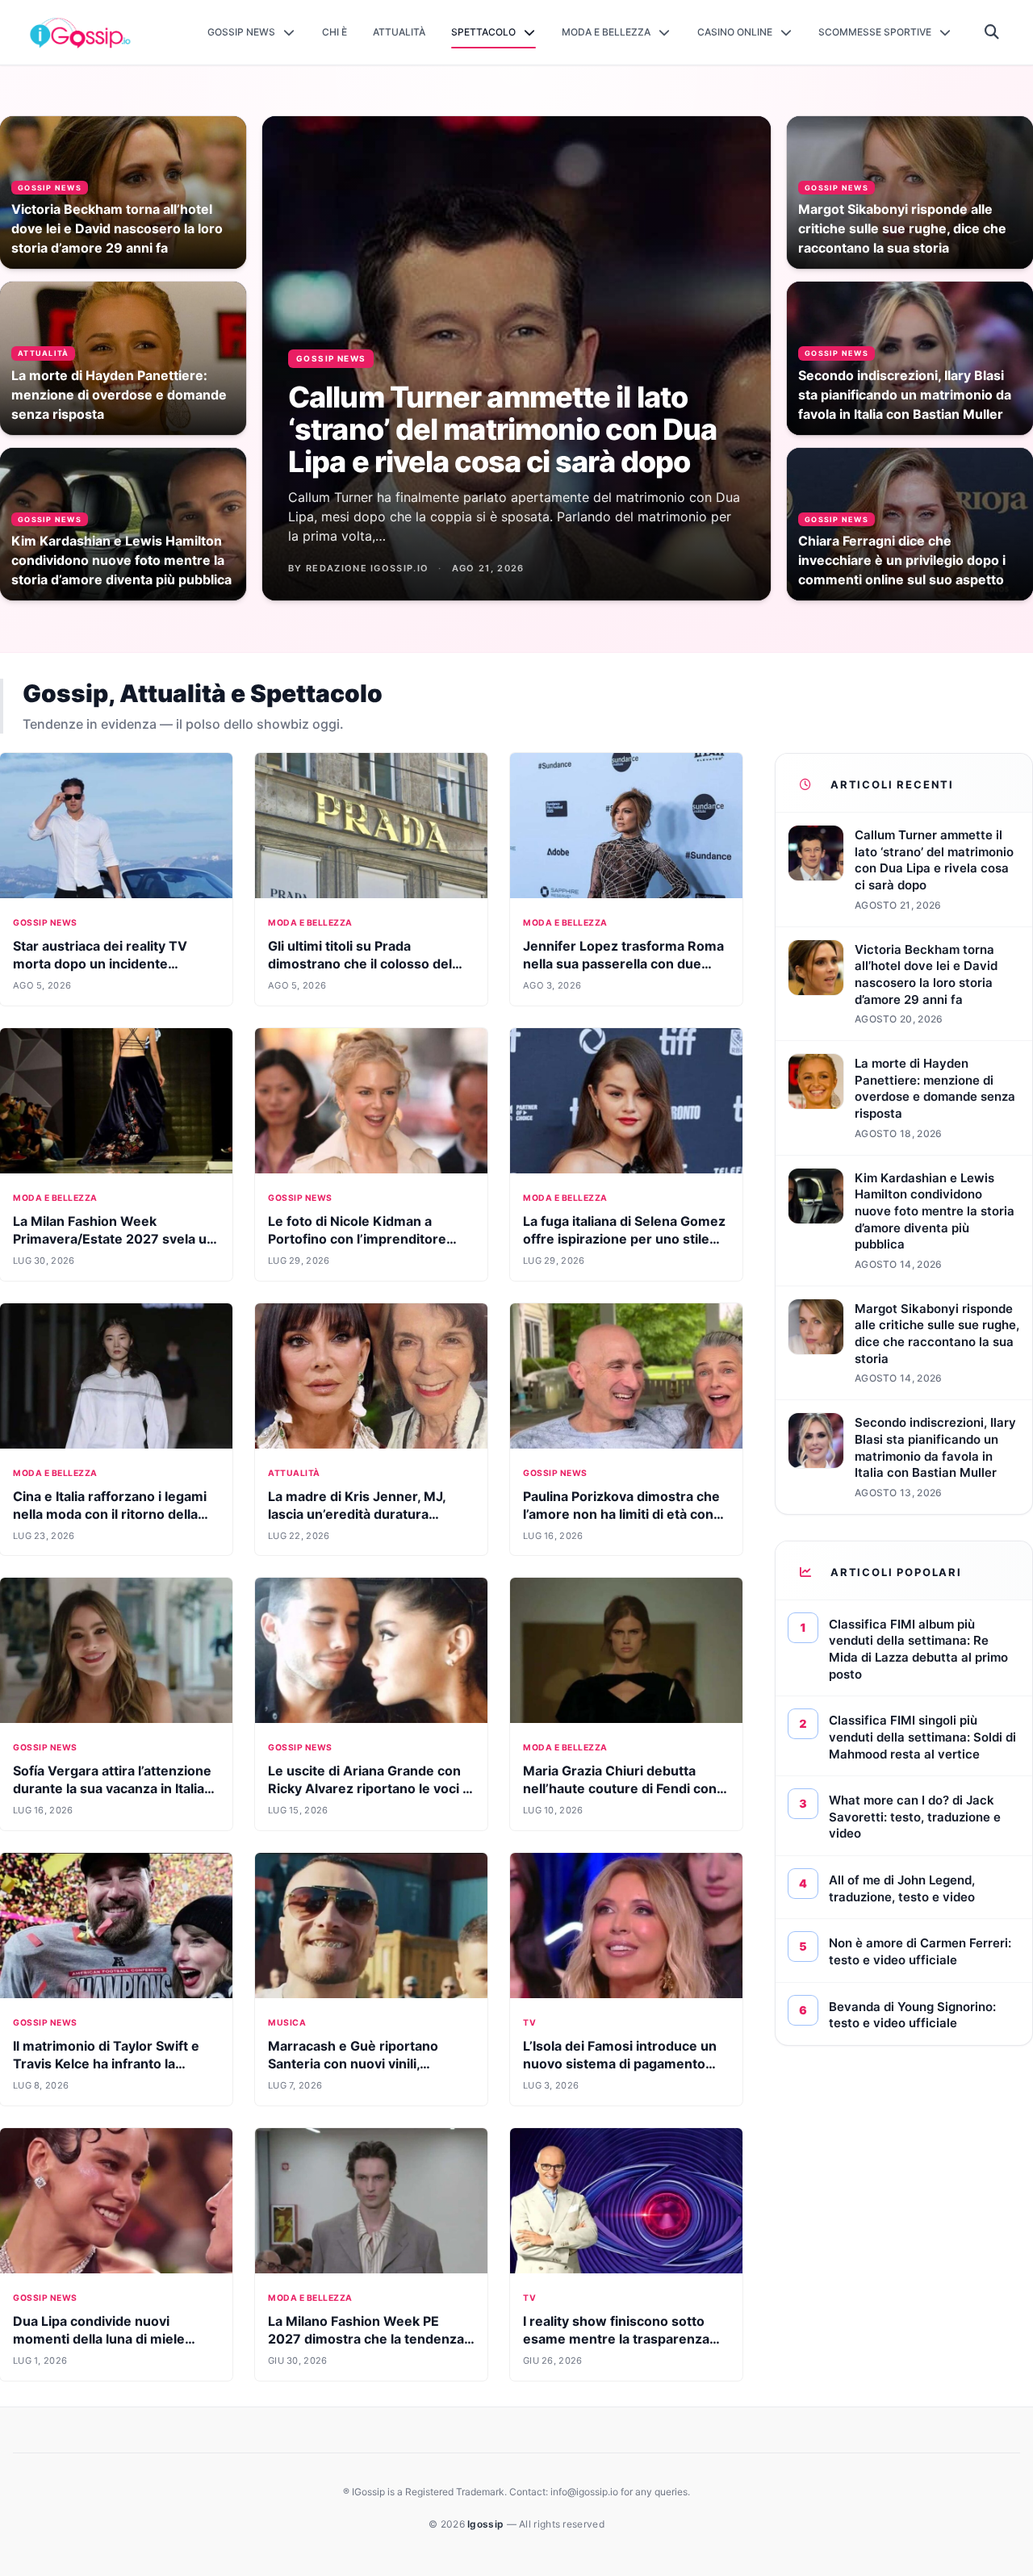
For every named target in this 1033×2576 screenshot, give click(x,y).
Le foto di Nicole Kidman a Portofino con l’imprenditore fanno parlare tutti (357, 1239)
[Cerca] (992, 32)
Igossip (487, 2524)
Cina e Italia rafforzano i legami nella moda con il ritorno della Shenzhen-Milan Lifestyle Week (113, 1514)
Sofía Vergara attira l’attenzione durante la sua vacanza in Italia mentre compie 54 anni (112, 1788)
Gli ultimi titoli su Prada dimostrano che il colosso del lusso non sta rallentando (360, 964)
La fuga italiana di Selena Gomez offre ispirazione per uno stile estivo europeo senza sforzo (624, 1239)
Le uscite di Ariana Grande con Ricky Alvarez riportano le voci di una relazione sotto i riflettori (371, 1788)
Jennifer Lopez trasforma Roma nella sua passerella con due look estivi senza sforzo (623, 964)
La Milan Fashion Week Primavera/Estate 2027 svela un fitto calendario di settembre (114, 1239)
